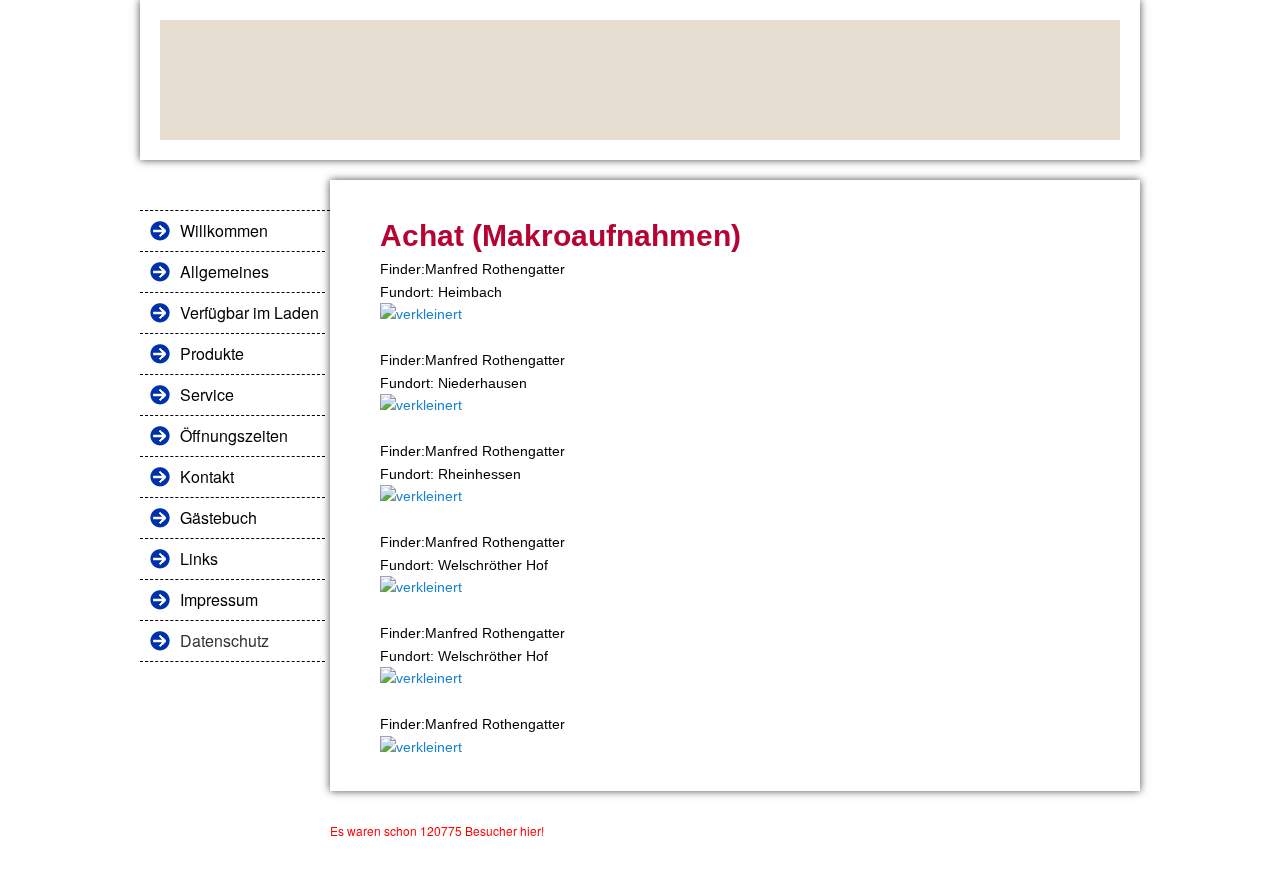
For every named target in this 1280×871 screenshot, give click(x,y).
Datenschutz (224, 640)
